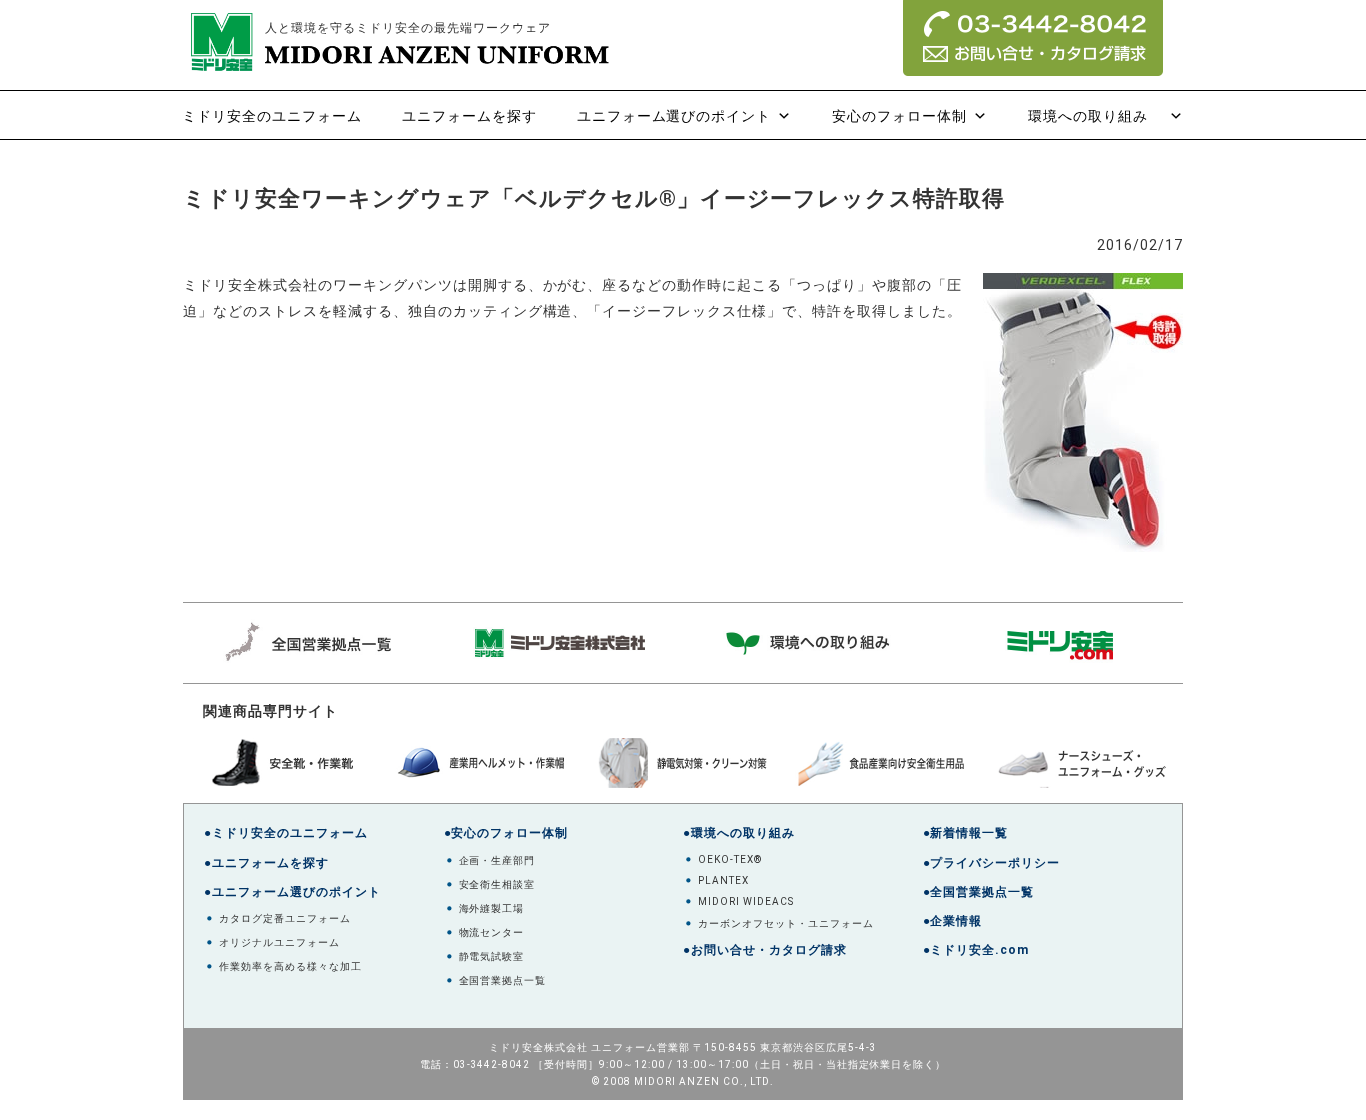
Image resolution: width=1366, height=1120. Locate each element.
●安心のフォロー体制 (506, 833)
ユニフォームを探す (469, 116)
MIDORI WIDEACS (746, 901)
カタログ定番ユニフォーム (285, 918)
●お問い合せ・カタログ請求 (765, 950)
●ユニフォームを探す (266, 863)
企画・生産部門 (497, 860)
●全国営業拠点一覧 (979, 892)
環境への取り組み (1095, 116)
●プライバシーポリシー (992, 863)
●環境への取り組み (739, 833)
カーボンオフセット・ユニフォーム (786, 923)
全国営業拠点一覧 (503, 980)
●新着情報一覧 (966, 833)
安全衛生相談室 (497, 884)
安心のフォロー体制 (899, 116)
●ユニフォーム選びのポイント (292, 892)
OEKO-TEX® (730, 859)
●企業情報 (953, 921)
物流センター (492, 932)
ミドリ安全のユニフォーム (272, 116)
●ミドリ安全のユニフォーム (286, 833)
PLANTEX (723, 880)
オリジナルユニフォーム (279, 942)
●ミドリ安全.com (976, 950)
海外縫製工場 (492, 908)
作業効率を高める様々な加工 (290, 966)
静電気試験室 (492, 956)
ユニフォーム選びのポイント (674, 116)
